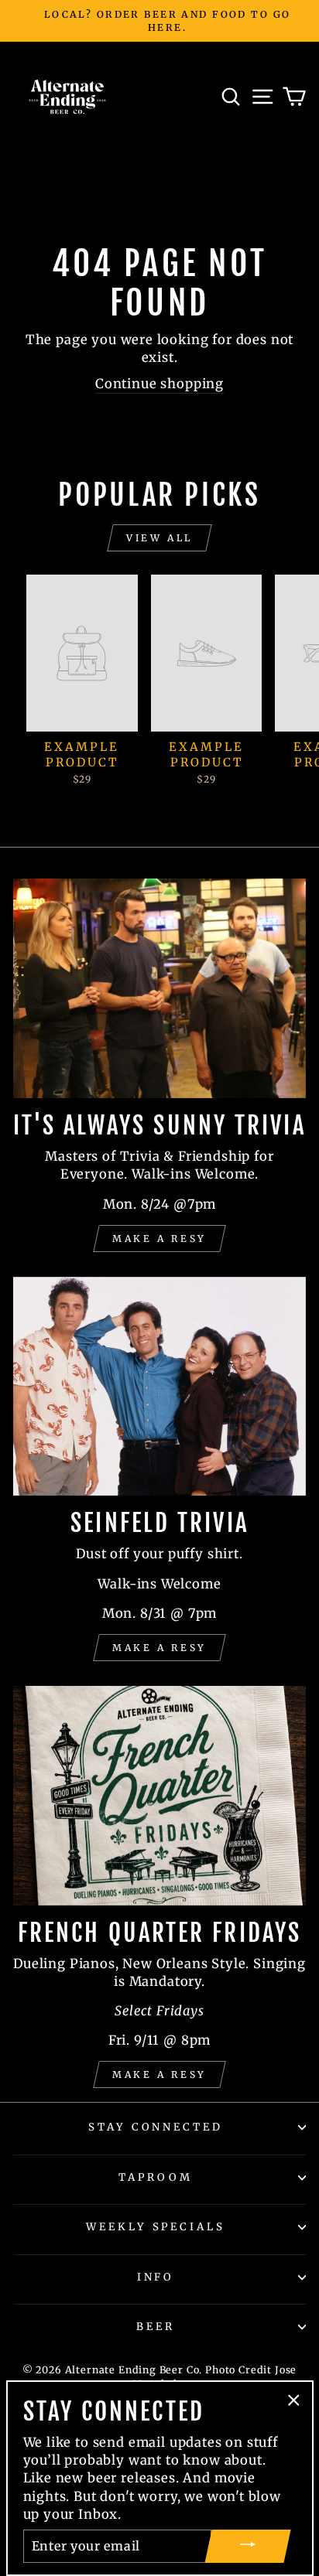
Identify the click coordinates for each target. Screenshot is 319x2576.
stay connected (156, 2127)
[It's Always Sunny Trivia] (159, 988)
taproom (156, 2177)
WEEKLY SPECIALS (156, 2227)
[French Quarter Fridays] (159, 1796)
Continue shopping (159, 384)
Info (156, 2277)
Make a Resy (159, 1239)
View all (159, 538)
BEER (156, 2327)
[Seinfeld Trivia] (159, 1387)
